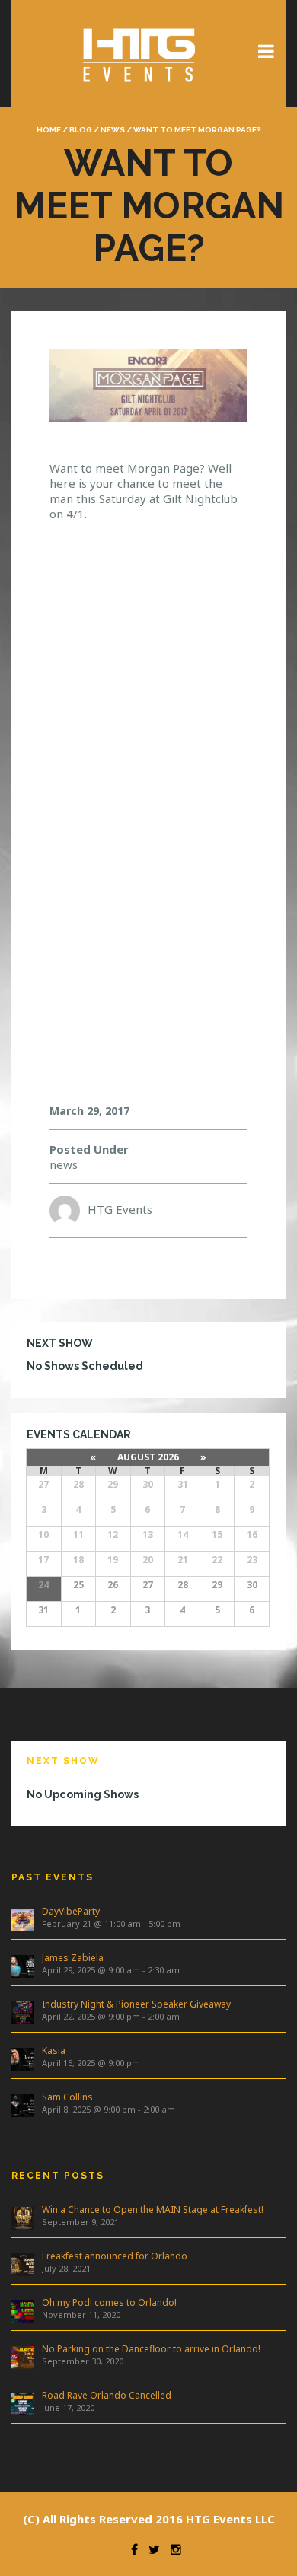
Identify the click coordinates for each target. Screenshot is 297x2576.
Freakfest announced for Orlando (115, 2256)
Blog (81, 130)
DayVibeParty (71, 1911)
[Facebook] (131, 2549)
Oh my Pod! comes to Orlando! (109, 2302)
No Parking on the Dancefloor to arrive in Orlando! (151, 2349)
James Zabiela (73, 1958)
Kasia (54, 2051)
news (113, 130)
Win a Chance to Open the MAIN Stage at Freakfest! (153, 2210)
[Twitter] (150, 2549)
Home (49, 130)
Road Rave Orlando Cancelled (107, 2395)
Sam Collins (67, 2097)
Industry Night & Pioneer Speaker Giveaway (136, 2004)
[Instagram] (172, 2549)
